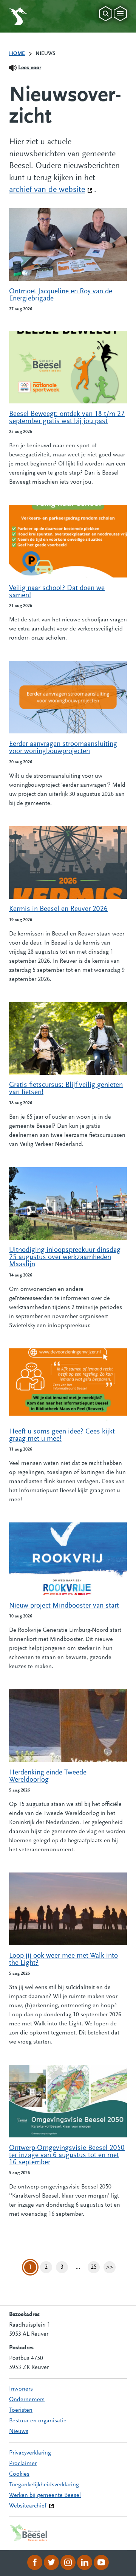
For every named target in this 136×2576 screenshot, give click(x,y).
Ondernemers (27, 2400)
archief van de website (51, 190)
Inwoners (21, 2389)
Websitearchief (28, 2506)
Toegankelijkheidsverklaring (44, 2485)
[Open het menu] (120, 14)
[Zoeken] (106, 14)
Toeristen (21, 2410)
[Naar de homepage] (18, 16)
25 (95, 2269)
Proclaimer (23, 2464)
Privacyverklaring (30, 2453)
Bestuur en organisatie (38, 2421)
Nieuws (19, 2431)
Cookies (19, 2474)
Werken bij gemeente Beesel (45, 2495)
